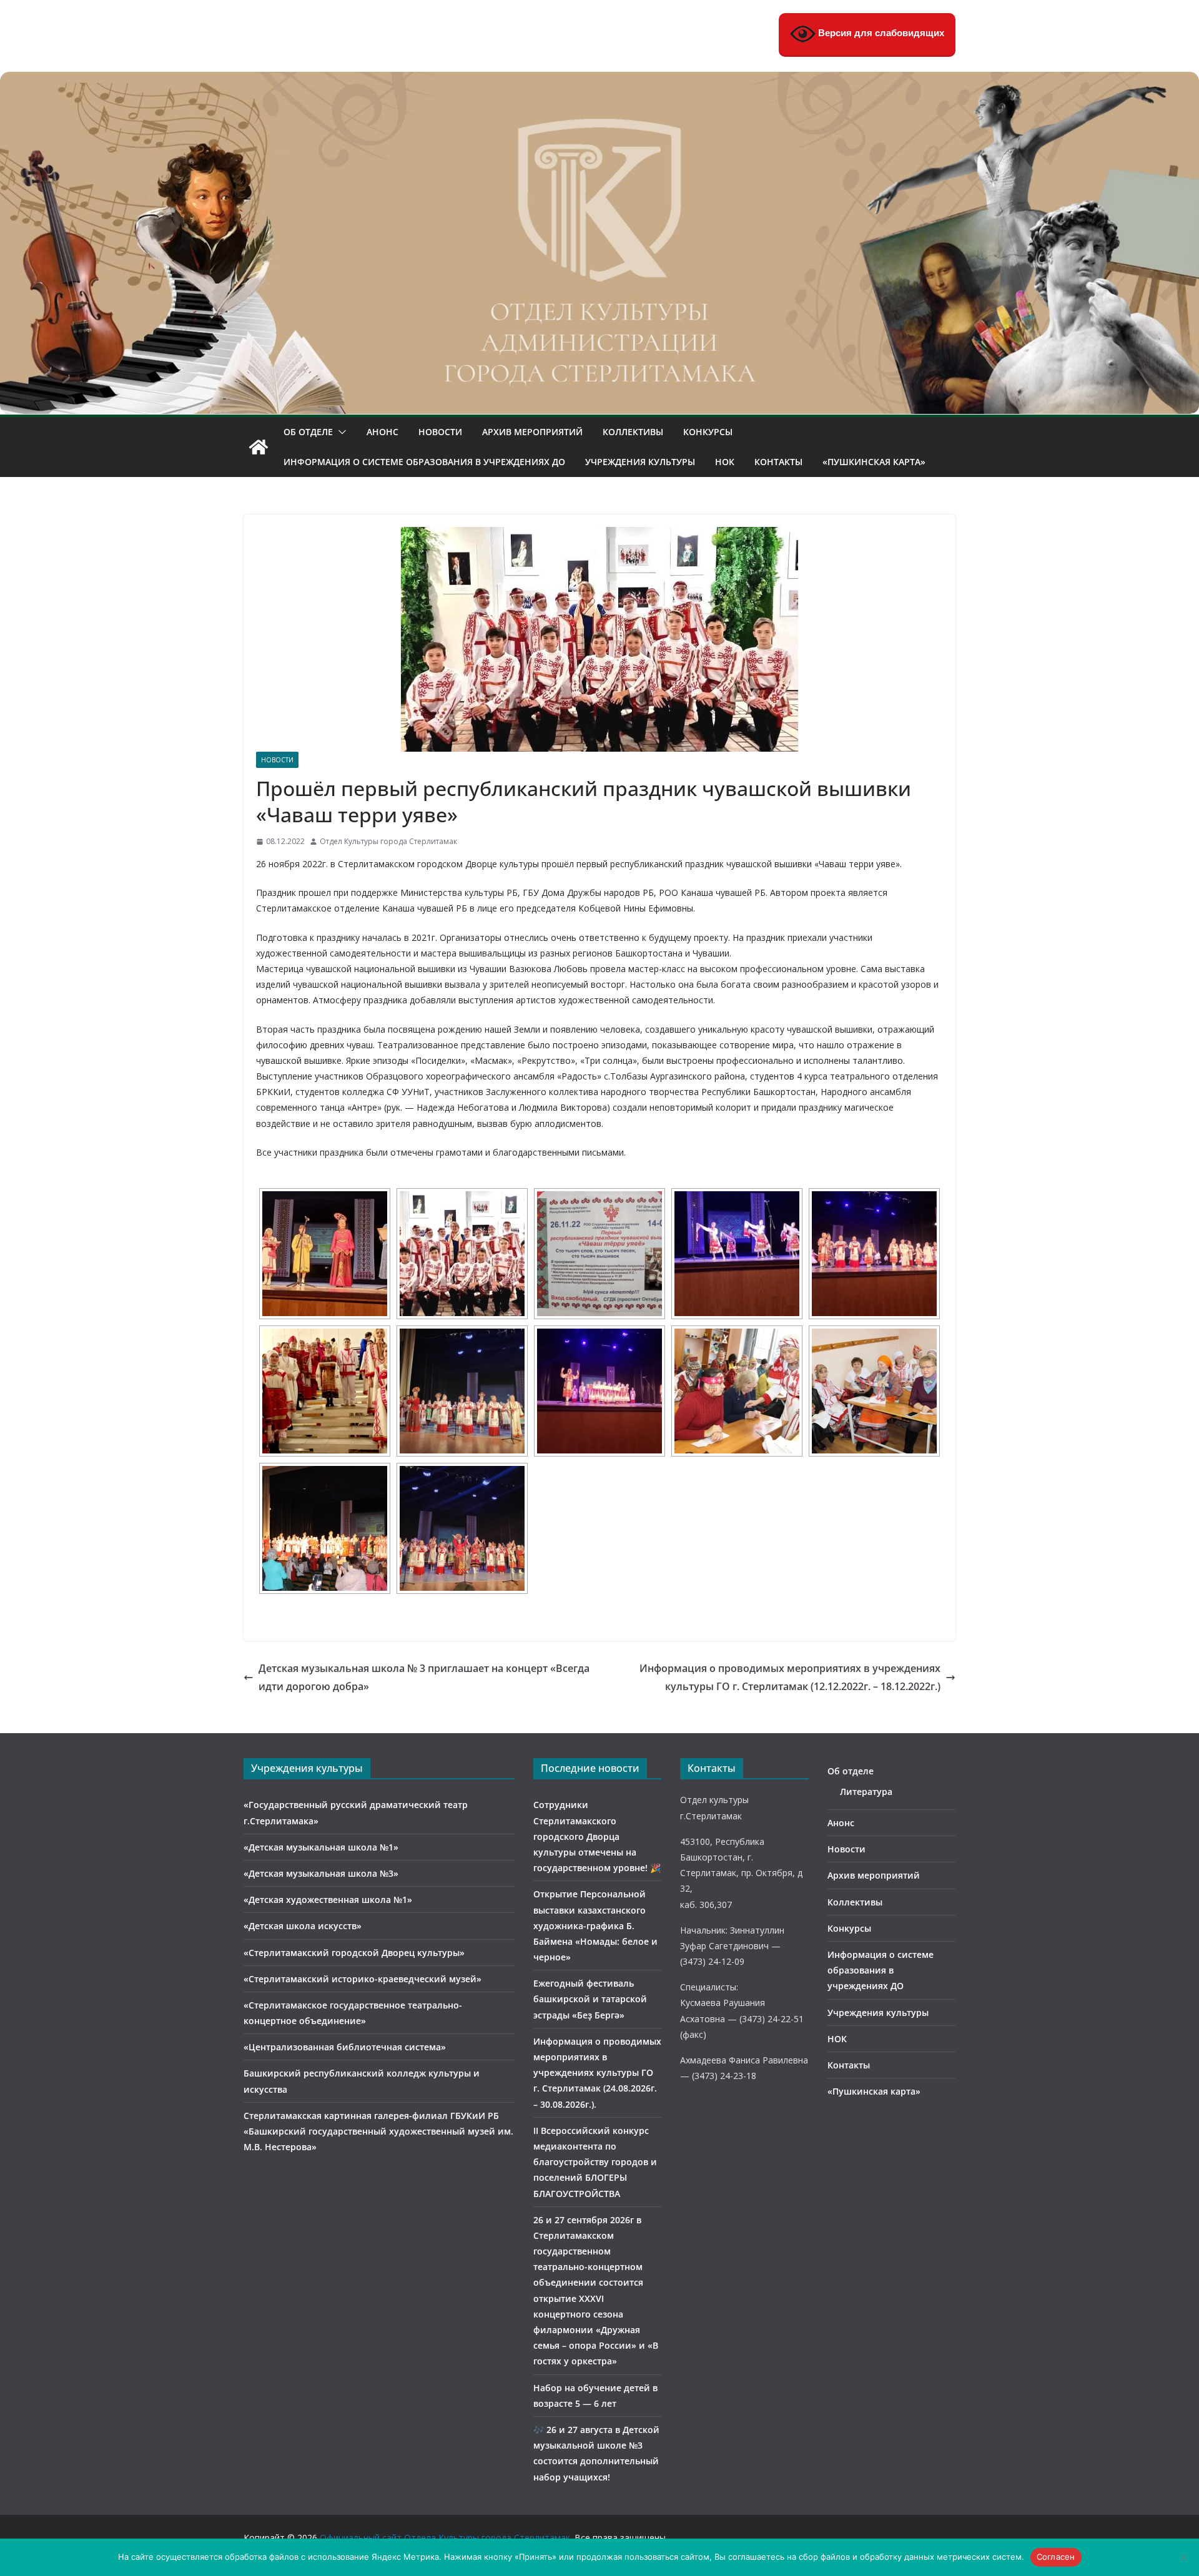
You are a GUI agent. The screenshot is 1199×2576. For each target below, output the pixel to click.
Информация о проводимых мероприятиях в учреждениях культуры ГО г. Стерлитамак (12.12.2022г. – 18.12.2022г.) (790, 1677)
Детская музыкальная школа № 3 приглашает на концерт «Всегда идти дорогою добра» (424, 1677)
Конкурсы (708, 432)
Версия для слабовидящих (880, 33)
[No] (1183, 2557)
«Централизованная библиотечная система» (345, 2047)
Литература (866, 1792)
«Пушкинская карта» (874, 462)
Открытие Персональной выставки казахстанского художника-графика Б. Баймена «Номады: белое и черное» (595, 1925)
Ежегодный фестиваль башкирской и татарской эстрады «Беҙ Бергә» (590, 1999)
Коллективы (633, 432)
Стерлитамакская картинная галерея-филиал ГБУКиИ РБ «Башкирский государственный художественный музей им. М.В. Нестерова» (378, 2131)
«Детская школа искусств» (303, 1926)
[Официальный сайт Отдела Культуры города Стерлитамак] (599, 81)
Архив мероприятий (532, 432)
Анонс (382, 432)
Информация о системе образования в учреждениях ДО (424, 462)
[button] (340, 432)
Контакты (778, 462)
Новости (440, 432)
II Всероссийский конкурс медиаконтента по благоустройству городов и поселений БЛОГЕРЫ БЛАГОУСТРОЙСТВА (595, 2162)
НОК (725, 462)
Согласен (1056, 2557)
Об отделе (308, 432)
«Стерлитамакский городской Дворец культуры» (354, 1953)
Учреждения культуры (640, 462)
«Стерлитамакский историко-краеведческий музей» (363, 1979)
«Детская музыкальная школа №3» (321, 1873)
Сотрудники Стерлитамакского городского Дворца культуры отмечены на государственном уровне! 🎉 (597, 1836)
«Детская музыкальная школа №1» (321, 1847)
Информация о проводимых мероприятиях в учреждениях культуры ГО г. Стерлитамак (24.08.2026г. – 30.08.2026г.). (597, 2073)
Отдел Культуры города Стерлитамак (388, 841)
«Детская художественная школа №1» (328, 1900)
